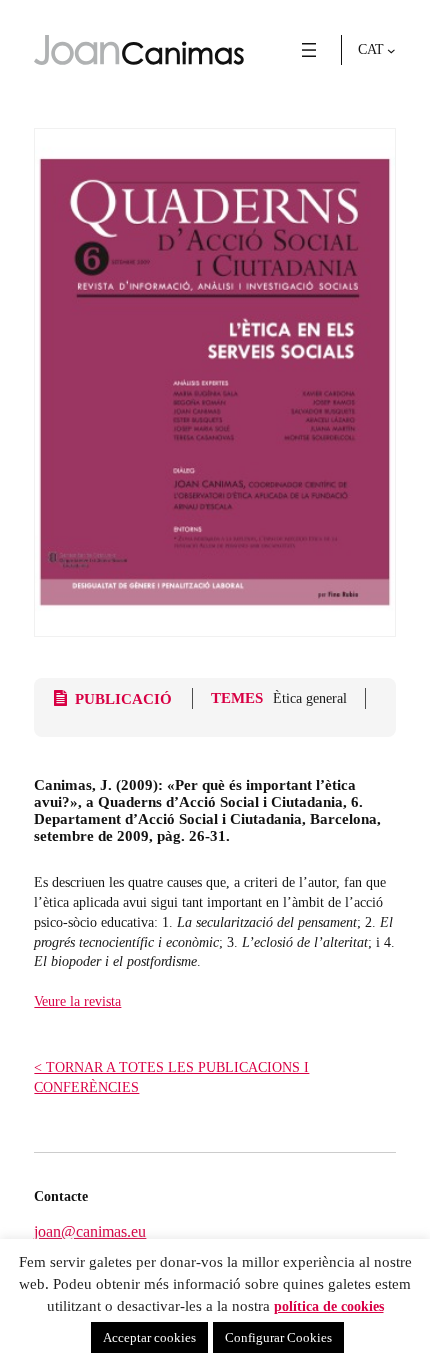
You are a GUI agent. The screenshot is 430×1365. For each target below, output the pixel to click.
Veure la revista (77, 1001)
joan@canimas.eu (90, 1231)
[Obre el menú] (309, 50)
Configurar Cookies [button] (278, 1337)
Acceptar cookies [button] (149, 1337)
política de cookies (329, 1306)
